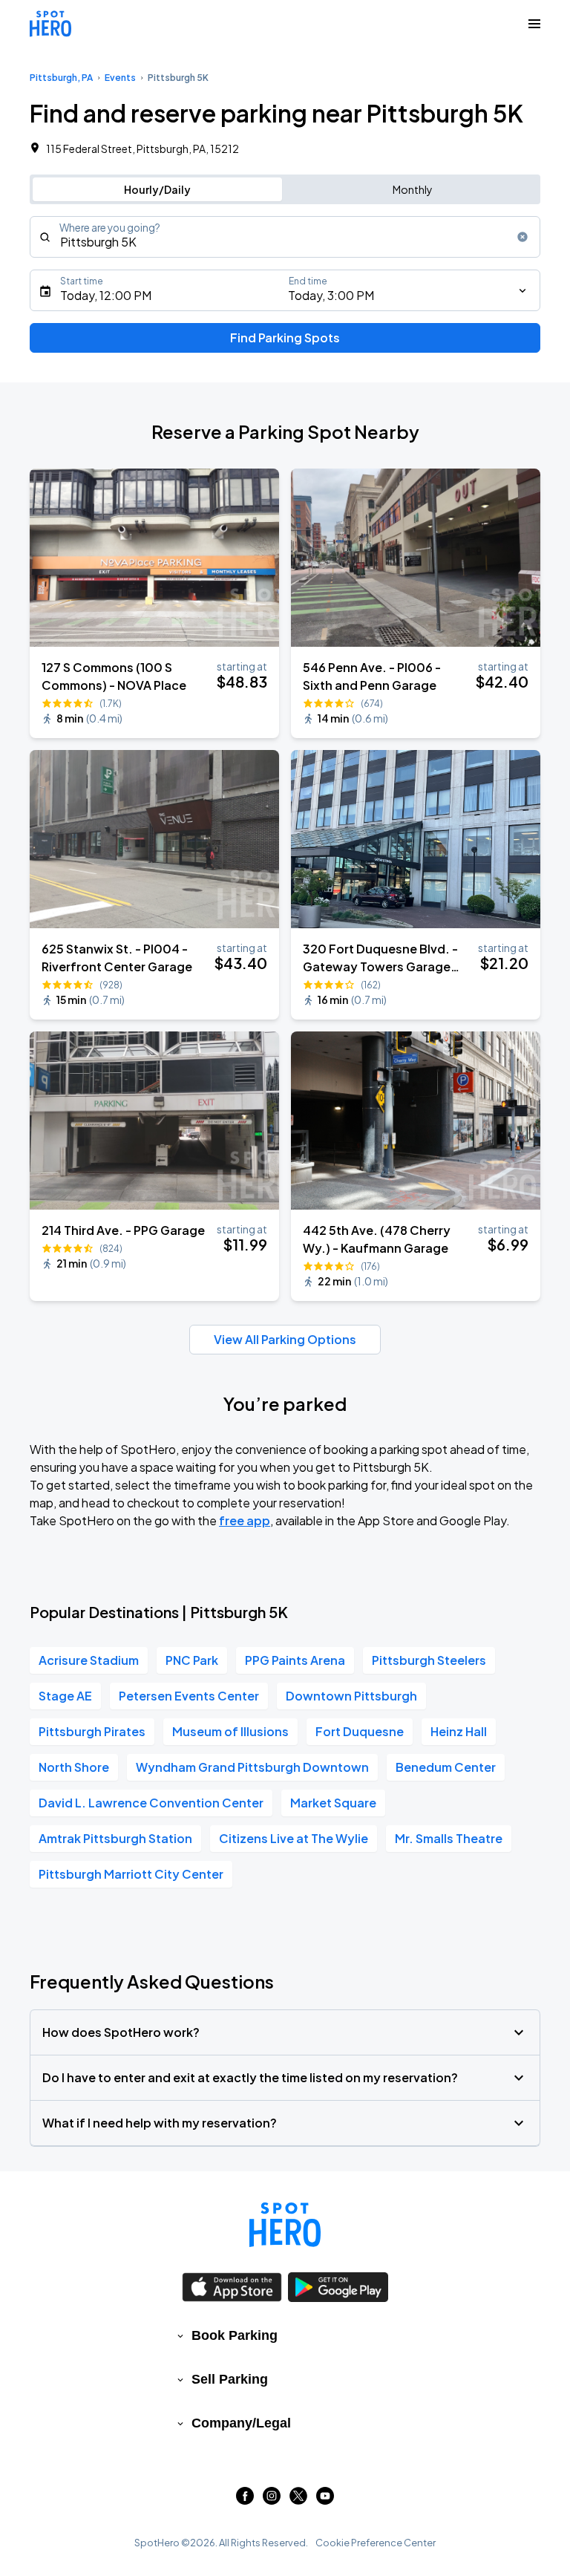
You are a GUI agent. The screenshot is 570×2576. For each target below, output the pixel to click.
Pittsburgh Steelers (429, 1660)
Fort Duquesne (360, 1731)
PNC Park (192, 1660)
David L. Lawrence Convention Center (151, 1803)
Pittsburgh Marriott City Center (131, 1874)
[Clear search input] (522, 237)
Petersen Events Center (189, 1696)
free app (245, 1520)
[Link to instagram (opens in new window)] (272, 2500)
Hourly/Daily (157, 189)
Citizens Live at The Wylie (294, 1838)
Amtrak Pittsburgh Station (115, 1838)
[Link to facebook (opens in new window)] (245, 2500)
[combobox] (285, 237)
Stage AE (65, 1696)
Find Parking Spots (285, 338)
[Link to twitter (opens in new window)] (298, 2500)
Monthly (413, 189)
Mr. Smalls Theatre (449, 1838)
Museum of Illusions (230, 1731)
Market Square (333, 1803)
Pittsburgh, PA (61, 78)
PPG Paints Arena (295, 1660)
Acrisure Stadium (89, 1660)
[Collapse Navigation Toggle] (534, 24)
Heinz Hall (459, 1731)
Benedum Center (446, 1767)
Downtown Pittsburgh (351, 1696)
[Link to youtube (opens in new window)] (325, 2500)
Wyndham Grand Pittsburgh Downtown (252, 1767)
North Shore (74, 1767)
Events (120, 78)
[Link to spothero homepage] (285, 2225)
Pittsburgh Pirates (92, 1731)
